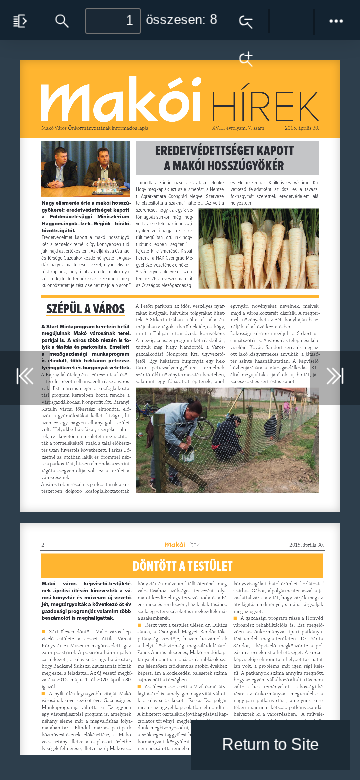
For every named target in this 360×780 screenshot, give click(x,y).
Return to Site (270, 744)
